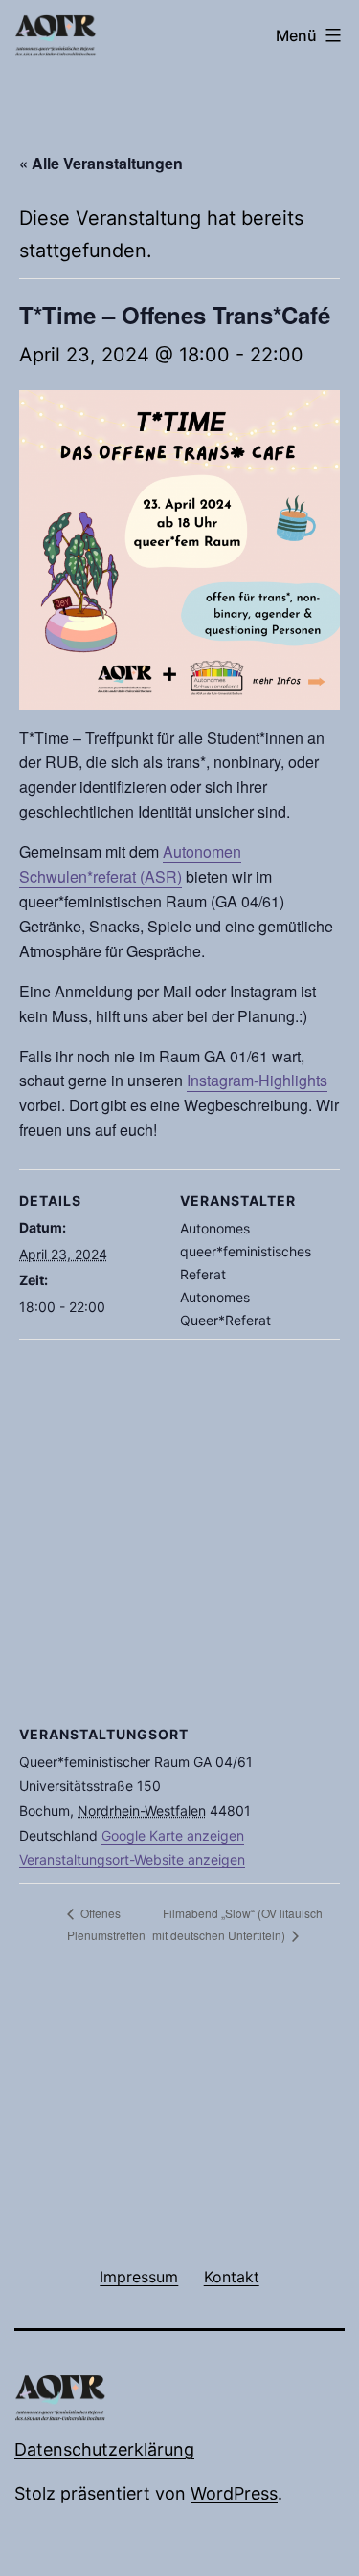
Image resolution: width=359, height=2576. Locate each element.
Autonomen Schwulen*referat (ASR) (130, 864)
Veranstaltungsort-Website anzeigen (132, 1859)
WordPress (234, 2493)
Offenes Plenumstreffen (106, 1924)
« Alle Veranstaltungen (101, 163)
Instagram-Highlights (257, 1080)
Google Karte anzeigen (173, 1835)
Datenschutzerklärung (104, 2449)
